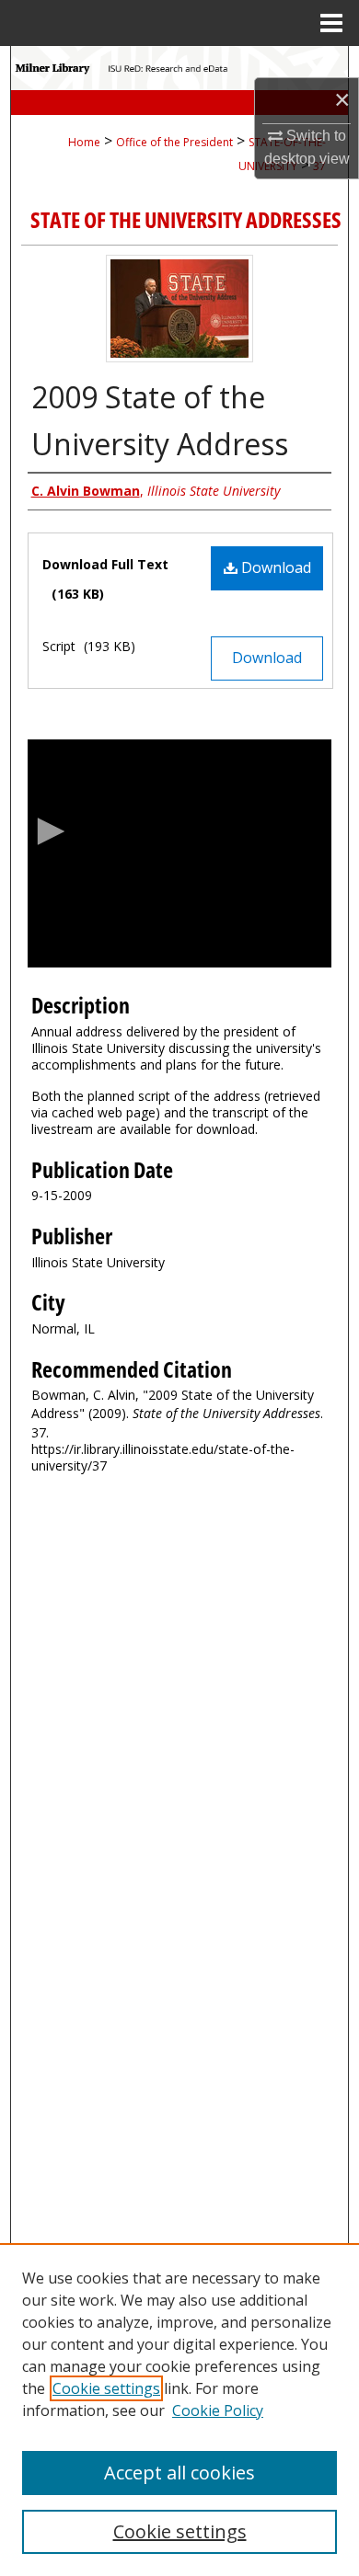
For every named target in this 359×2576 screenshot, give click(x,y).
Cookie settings (106, 2388)
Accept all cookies (179, 2473)
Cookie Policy (218, 2410)
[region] (179, 2410)
